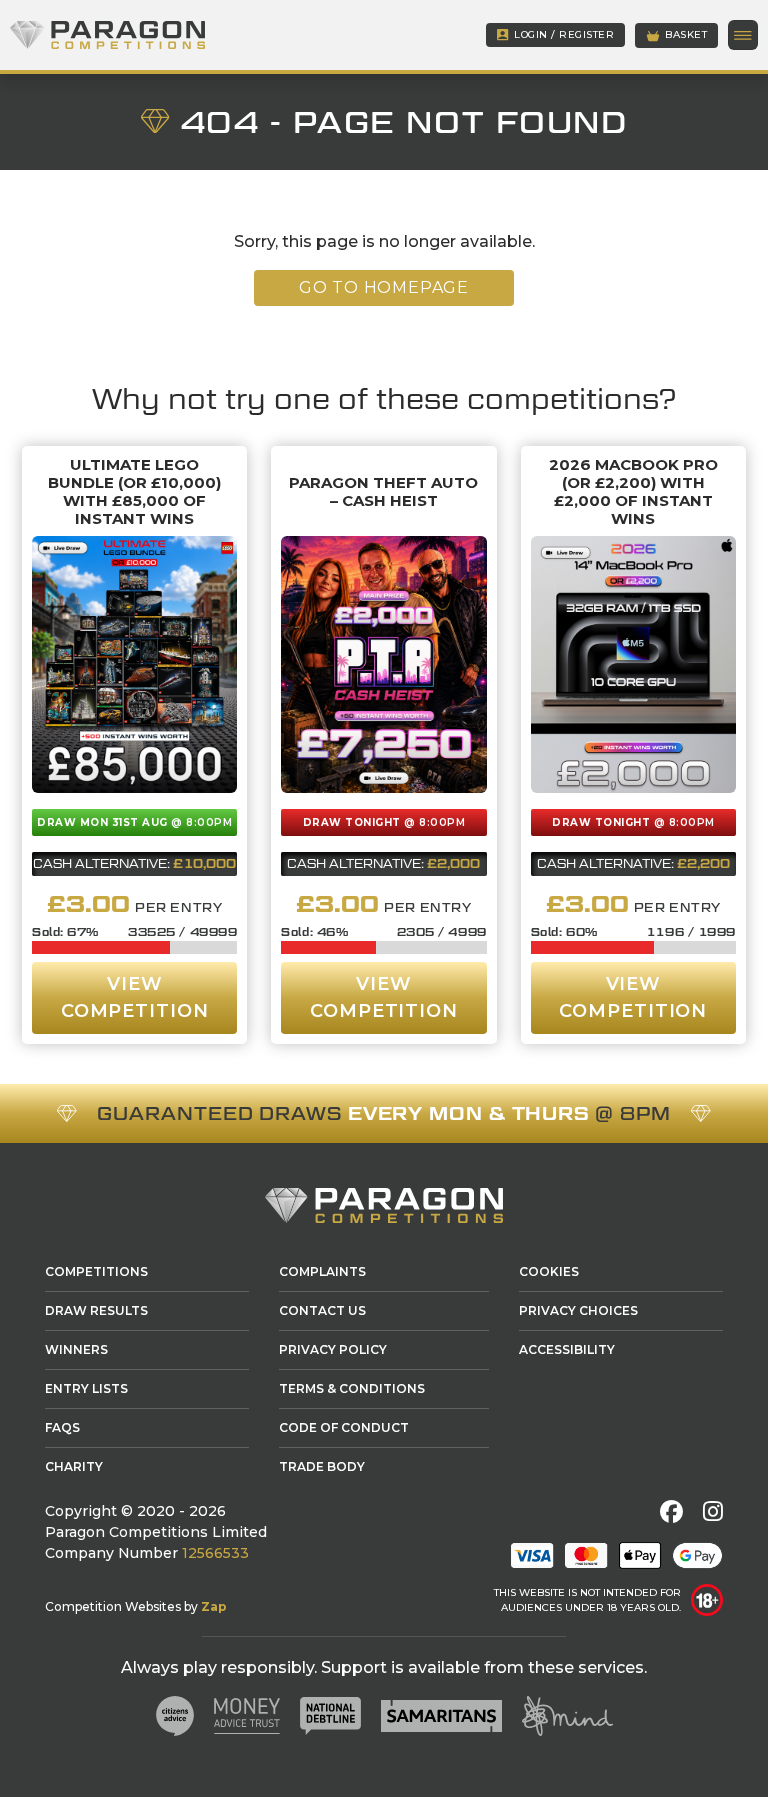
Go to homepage (384, 287)
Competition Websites (113, 1606)
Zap (214, 1606)
